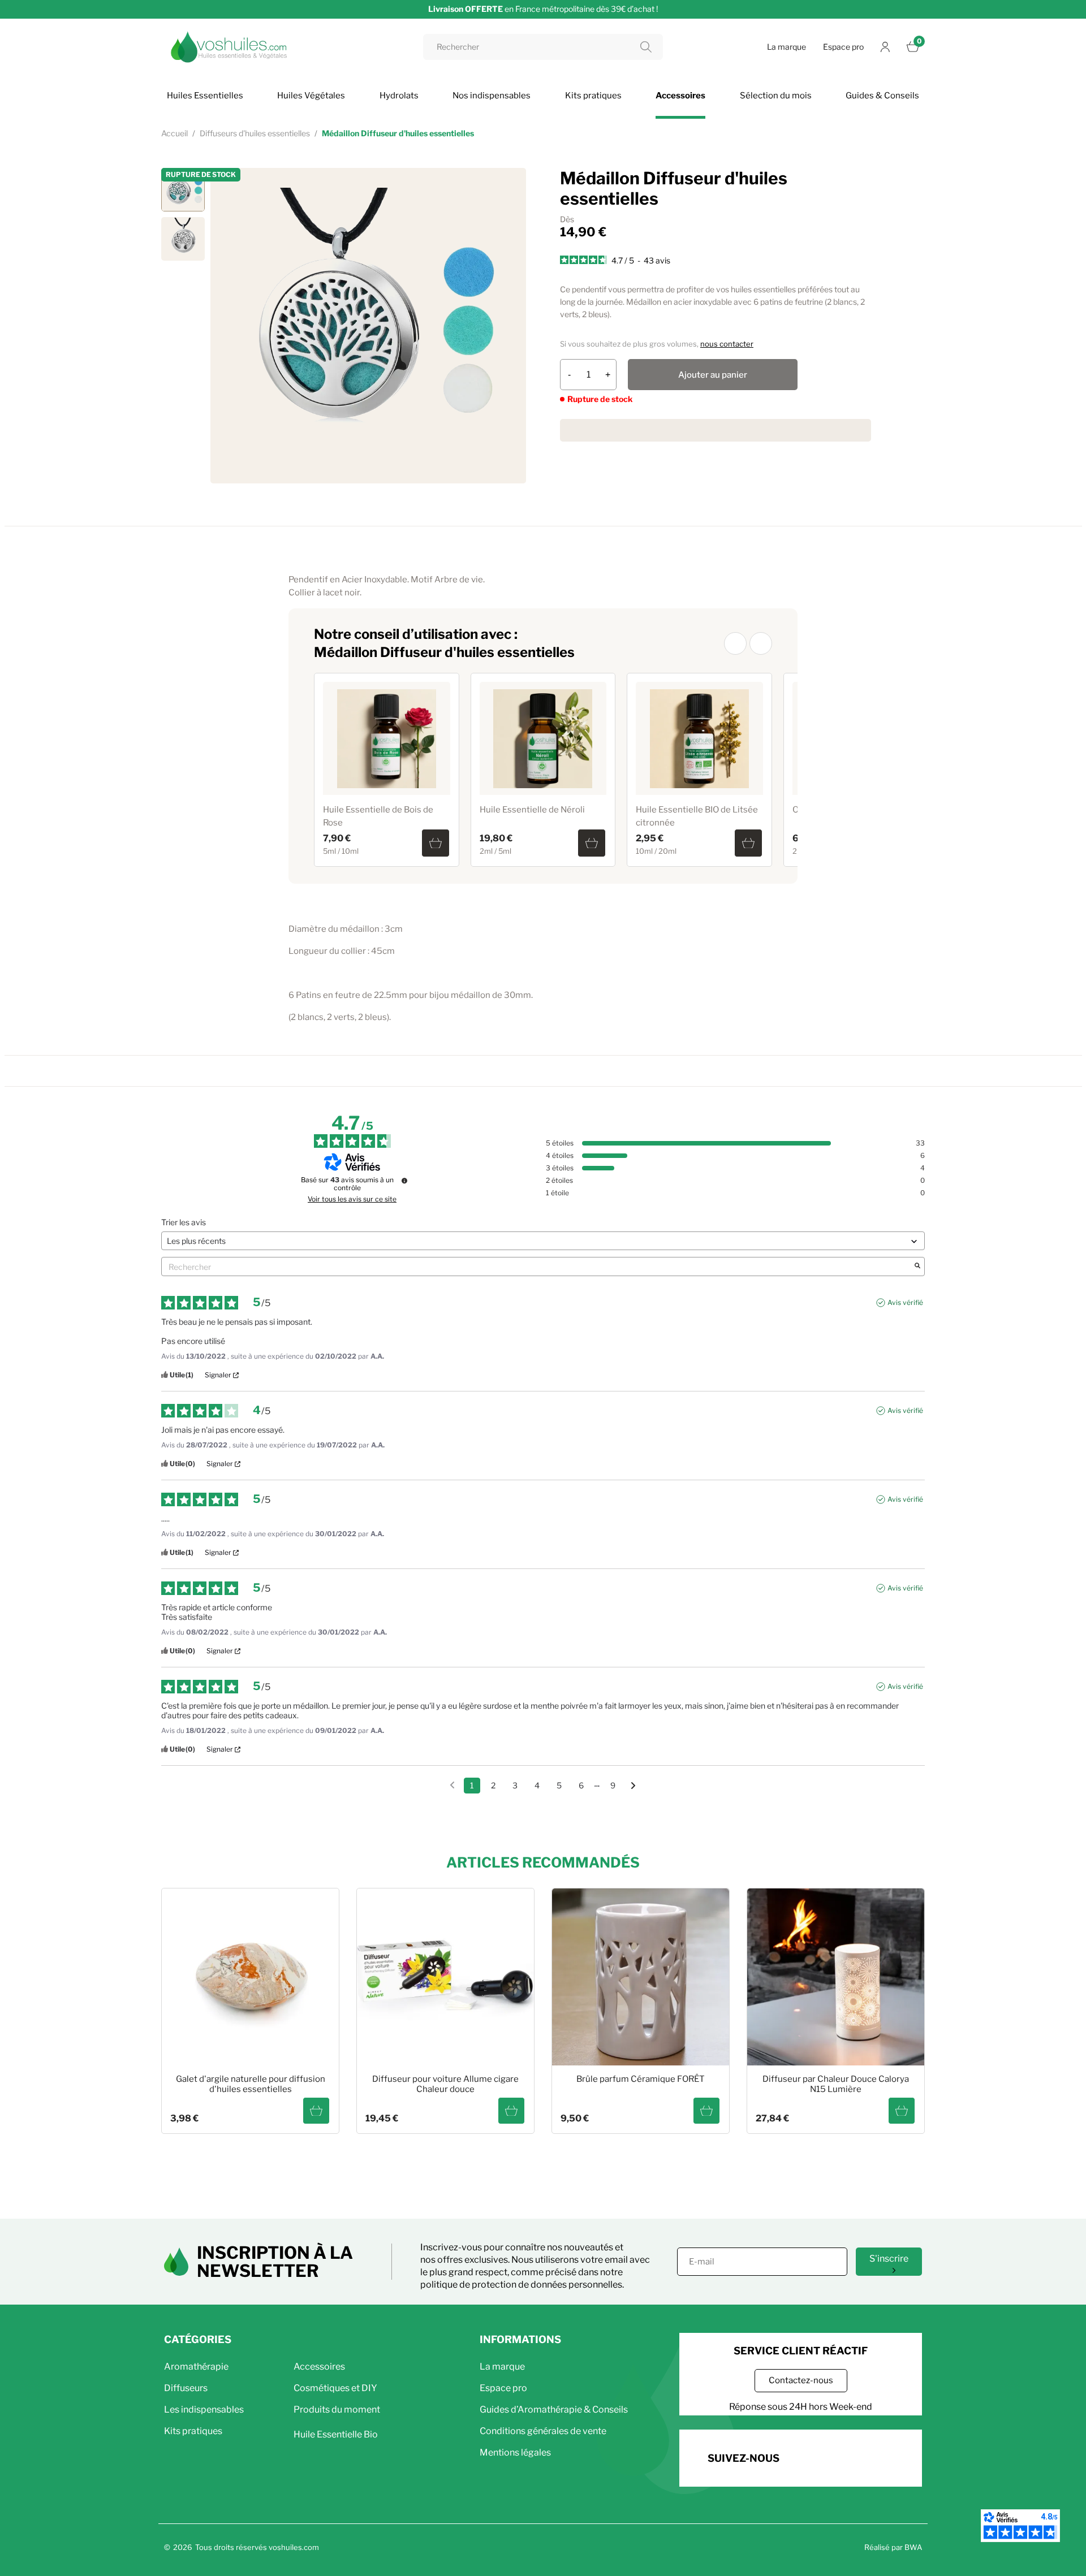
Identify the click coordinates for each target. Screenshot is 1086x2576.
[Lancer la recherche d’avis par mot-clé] (917, 1267)
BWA (913, 2547)
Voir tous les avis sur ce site (352, 1199)
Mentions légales (515, 2452)
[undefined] (404, 1181)
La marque (787, 47)
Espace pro (843, 47)
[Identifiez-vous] (885, 47)
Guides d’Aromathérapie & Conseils (554, 2409)
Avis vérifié (905, 1302)
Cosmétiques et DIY (335, 2388)
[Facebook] (806, 2456)
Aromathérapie (196, 2367)
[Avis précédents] (452, 1784)
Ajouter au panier (713, 375)
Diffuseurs (186, 2388)
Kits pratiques (193, 2431)
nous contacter (727, 344)
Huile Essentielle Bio (336, 2434)
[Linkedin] (869, 2456)
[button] (735, 643)
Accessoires (319, 2367)
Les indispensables (204, 2409)
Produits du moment (337, 2409)
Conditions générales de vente (543, 2431)
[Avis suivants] (633, 1786)
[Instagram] (837, 2456)
